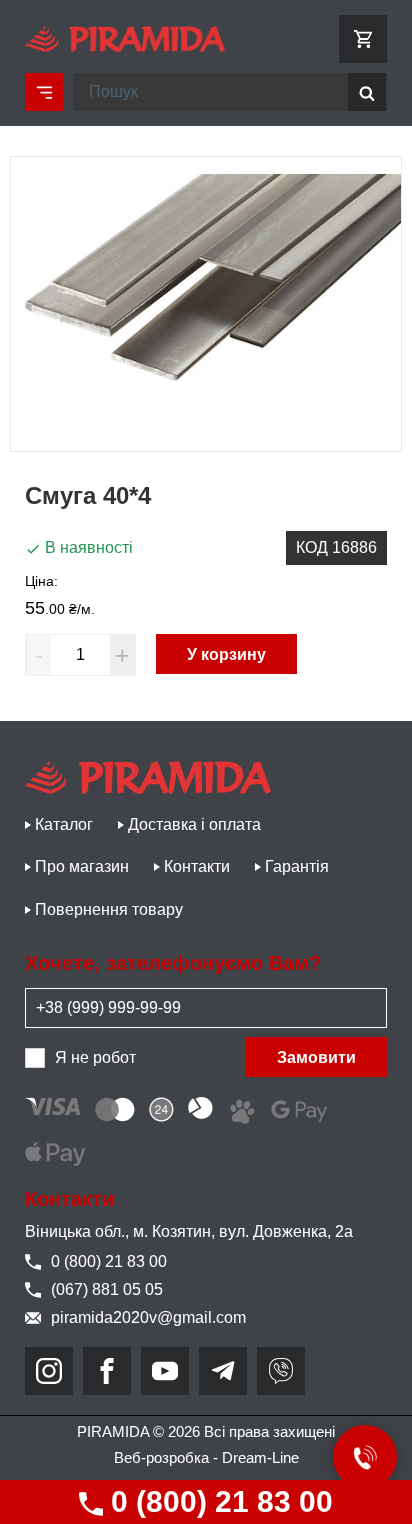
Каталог (64, 824)
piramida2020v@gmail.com (148, 1317)
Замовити (316, 1057)
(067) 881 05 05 (107, 1289)
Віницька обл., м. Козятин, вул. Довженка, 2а (189, 1231)
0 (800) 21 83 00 (218, 1501)
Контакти (197, 866)
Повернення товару (109, 909)
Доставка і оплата (194, 824)
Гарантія (297, 866)
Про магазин (82, 866)
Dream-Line (260, 1457)
